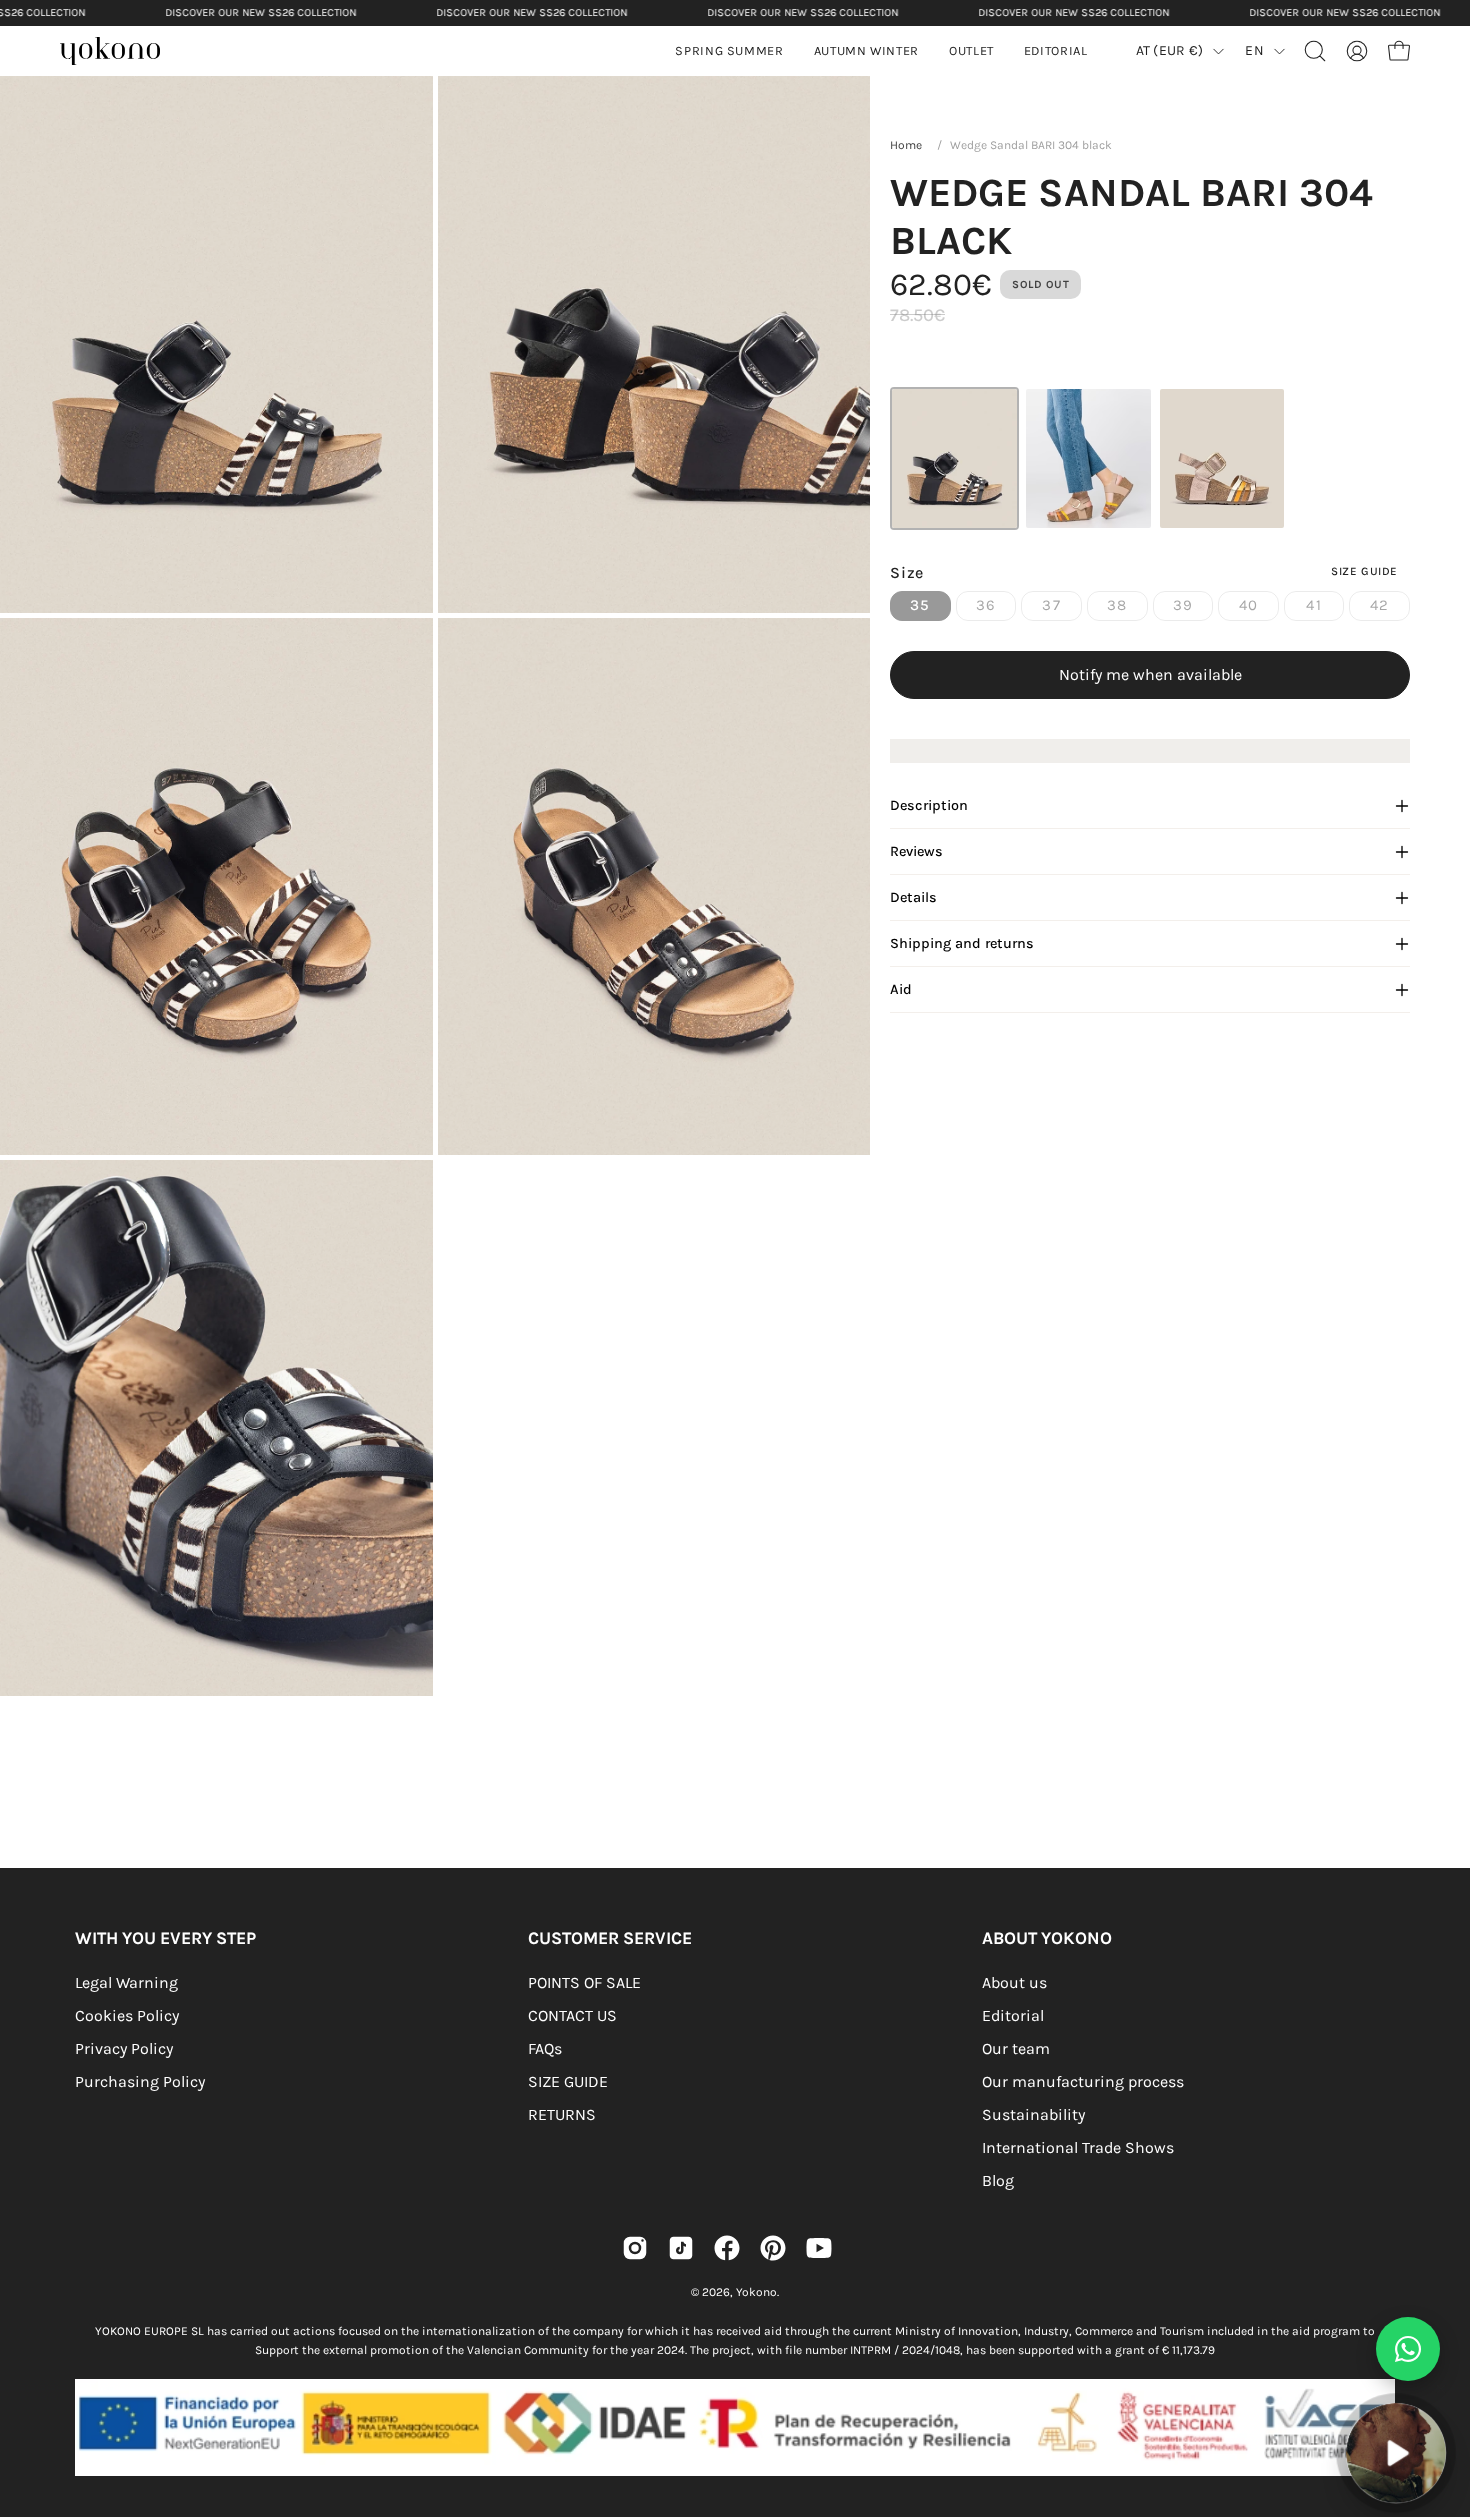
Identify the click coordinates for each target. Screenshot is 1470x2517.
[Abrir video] (1396, 2453)
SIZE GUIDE (568, 2081)
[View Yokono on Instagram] (635, 2248)
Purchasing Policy (140, 2081)
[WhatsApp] (1408, 2349)
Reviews (916, 851)
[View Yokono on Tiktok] (681, 2248)
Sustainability (1033, 2114)
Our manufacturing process (1083, 2081)
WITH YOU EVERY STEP (165, 1938)
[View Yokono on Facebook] (727, 2248)
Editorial (1013, 2015)
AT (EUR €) (1170, 50)
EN (1254, 50)
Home (906, 145)
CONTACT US (572, 2015)
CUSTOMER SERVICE (610, 1938)
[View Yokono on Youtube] (819, 2248)
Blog (998, 2180)
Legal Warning (126, 1982)
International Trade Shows (1078, 2147)
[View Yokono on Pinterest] (773, 2248)
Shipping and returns (962, 943)
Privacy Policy (124, 2048)
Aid (901, 989)
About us (1014, 1982)
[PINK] (1222, 458)
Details (913, 897)
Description (929, 805)
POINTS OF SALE (584, 1982)
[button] (866, 51)
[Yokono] (120, 53)
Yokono (756, 2292)
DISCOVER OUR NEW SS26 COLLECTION (260, 12)
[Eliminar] (1441, 2392)
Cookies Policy (127, 2015)
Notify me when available (1150, 674)
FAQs (545, 2048)
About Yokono (1047, 1938)
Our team (1016, 2048)
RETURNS (562, 2114)
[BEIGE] (1088, 458)
